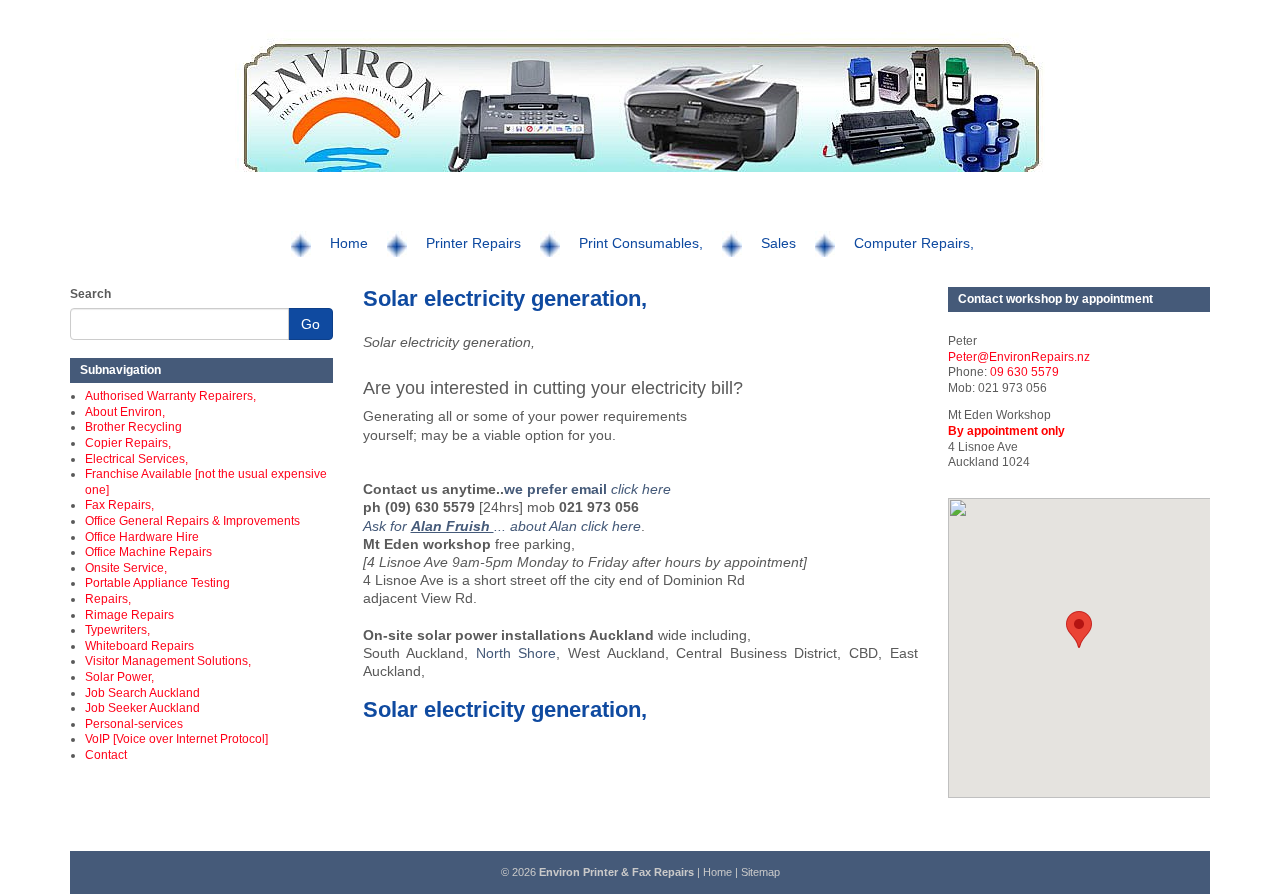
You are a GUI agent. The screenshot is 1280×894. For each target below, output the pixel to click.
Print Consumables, (641, 243)
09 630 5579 (1024, 372)
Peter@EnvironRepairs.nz (1019, 357)
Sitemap (760, 872)
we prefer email (557, 489)
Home (349, 243)
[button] (1079, 629)
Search (90, 294)
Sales (778, 243)
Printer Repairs (473, 243)
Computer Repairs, (914, 243)
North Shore (516, 653)
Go (310, 324)
